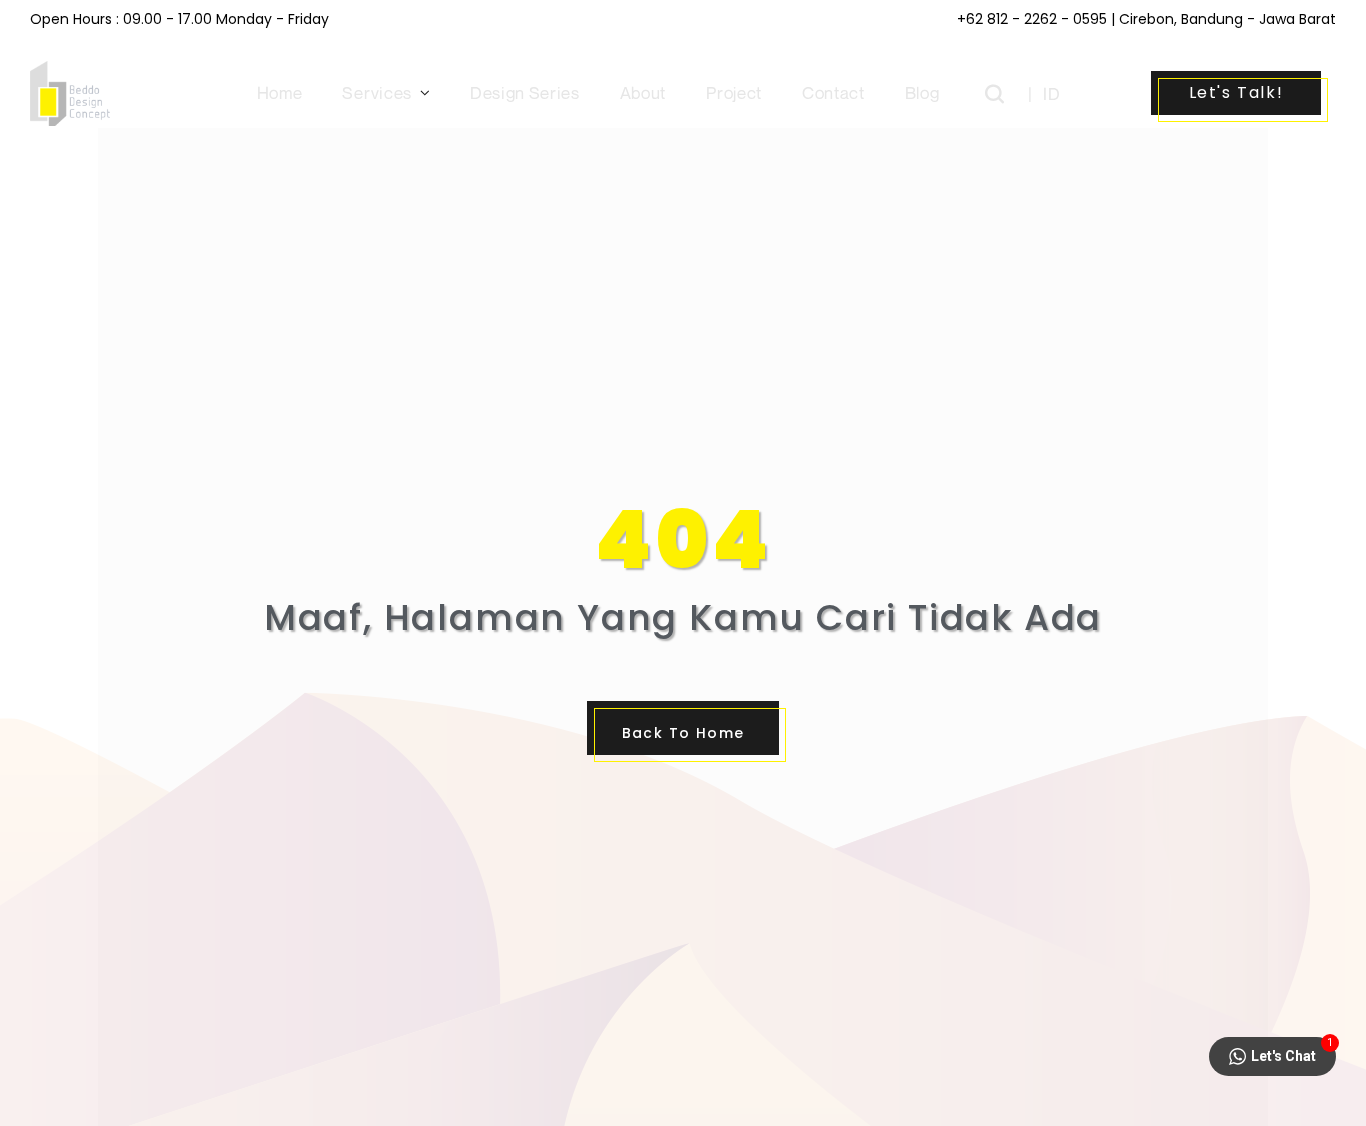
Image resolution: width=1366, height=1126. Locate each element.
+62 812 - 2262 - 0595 (1032, 19)
